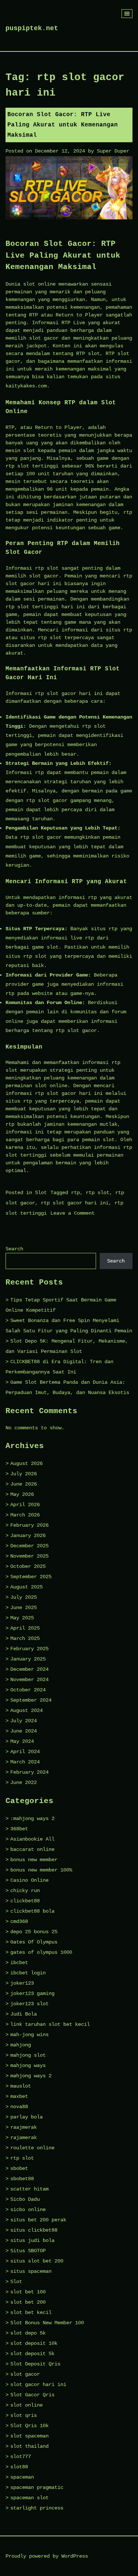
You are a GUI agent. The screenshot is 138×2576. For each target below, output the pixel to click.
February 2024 (29, 1772)
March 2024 (25, 1762)
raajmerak (24, 2127)
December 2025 (29, 1546)
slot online (26, 2405)
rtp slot (98, 1193)
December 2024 (29, 1669)
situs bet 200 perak (38, 2220)
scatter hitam (29, 2189)
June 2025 (24, 1608)
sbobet (19, 2168)
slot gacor (25, 2374)
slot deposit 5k (32, 2354)
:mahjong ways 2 (32, 1819)
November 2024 (29, 1680)
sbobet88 (22, 2179)
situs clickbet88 (34, 2230)
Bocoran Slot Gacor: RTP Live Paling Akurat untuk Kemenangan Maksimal (63, 125)
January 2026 (28, 1536)
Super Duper (113, 151)
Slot (41, 1193)
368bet (19, 1829)
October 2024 (28, 1690)
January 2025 (28, 1659)
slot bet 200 (28, 2302)
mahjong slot (28, 2055)
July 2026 (24, 1474)
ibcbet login (28, 1973)
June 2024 (24, 1731)
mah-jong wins (29, 2035)
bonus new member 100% (41, 1870)
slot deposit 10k (34, 2343)
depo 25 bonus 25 (34, 1932)
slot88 (19, 2467)
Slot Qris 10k (29, 2426)
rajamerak (24, 2138)
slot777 (21, 2457)
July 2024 (24, 1721)
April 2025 (25, 1628)
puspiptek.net (32, 28)
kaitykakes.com (26, 386)
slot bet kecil (31, 2312)
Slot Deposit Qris (35, 2364)
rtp (75, 1193)
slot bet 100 (28, 2292)
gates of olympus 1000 (41, 1952)
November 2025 (29, 1556)
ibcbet (19, 1963)
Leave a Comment (72, 1213)
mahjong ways (28, 2066)
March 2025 (25, 1638)
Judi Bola (24, 2014)
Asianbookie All (32, 1839)
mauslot (21, 2086)
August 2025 (26, 1587)
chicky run (25, 1891)
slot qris (24, 2415)
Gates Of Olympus (34, 1942)
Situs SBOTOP (28, 2251)
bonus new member (34, 1860)
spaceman (22, 2477)
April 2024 (25, 1752)
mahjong (21, 2045)
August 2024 (26, 1710)
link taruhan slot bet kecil (50, 2024)
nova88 (19, 2107)
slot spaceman (29, 2436)
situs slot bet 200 (37, 2261)
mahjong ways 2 (31, 2076)
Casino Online (29, 1880)
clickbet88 (25, 1901)
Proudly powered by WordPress (47, 2556)
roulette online (32, 2148)
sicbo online (28, 2210)
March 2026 (25, 1515)
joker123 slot (29, 2004)
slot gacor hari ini (38, 2385)
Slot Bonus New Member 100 (47, 2323)
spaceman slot (29, 2498)
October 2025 (28, 1566)
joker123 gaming (32, 1993)
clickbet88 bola (32, 1911)
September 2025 (31, 1577)
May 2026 (22, 1494)
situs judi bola (32, 2240)
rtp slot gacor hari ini (75, 1203)
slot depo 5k (28, 2333)
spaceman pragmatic (37, 2487)
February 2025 (29, 1649)
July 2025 (24, 1597)
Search (14, 1249)
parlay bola (26, 2117)
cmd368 (19, 1921)
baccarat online (32, 1849)
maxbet (19, 2096)
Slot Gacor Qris (32, 2395)
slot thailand (29, 2446)
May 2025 (22, 1618)
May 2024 (22, 1741)
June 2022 (24, 1783)
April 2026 (25, 1505)
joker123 (22, 1983)
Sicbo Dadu (25, 2199)
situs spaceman (31, 2271)
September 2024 (31, 1700)
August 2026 (26, 1463)
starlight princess (37, 2508)
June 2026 (24, 1484)
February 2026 (29, 1525)
